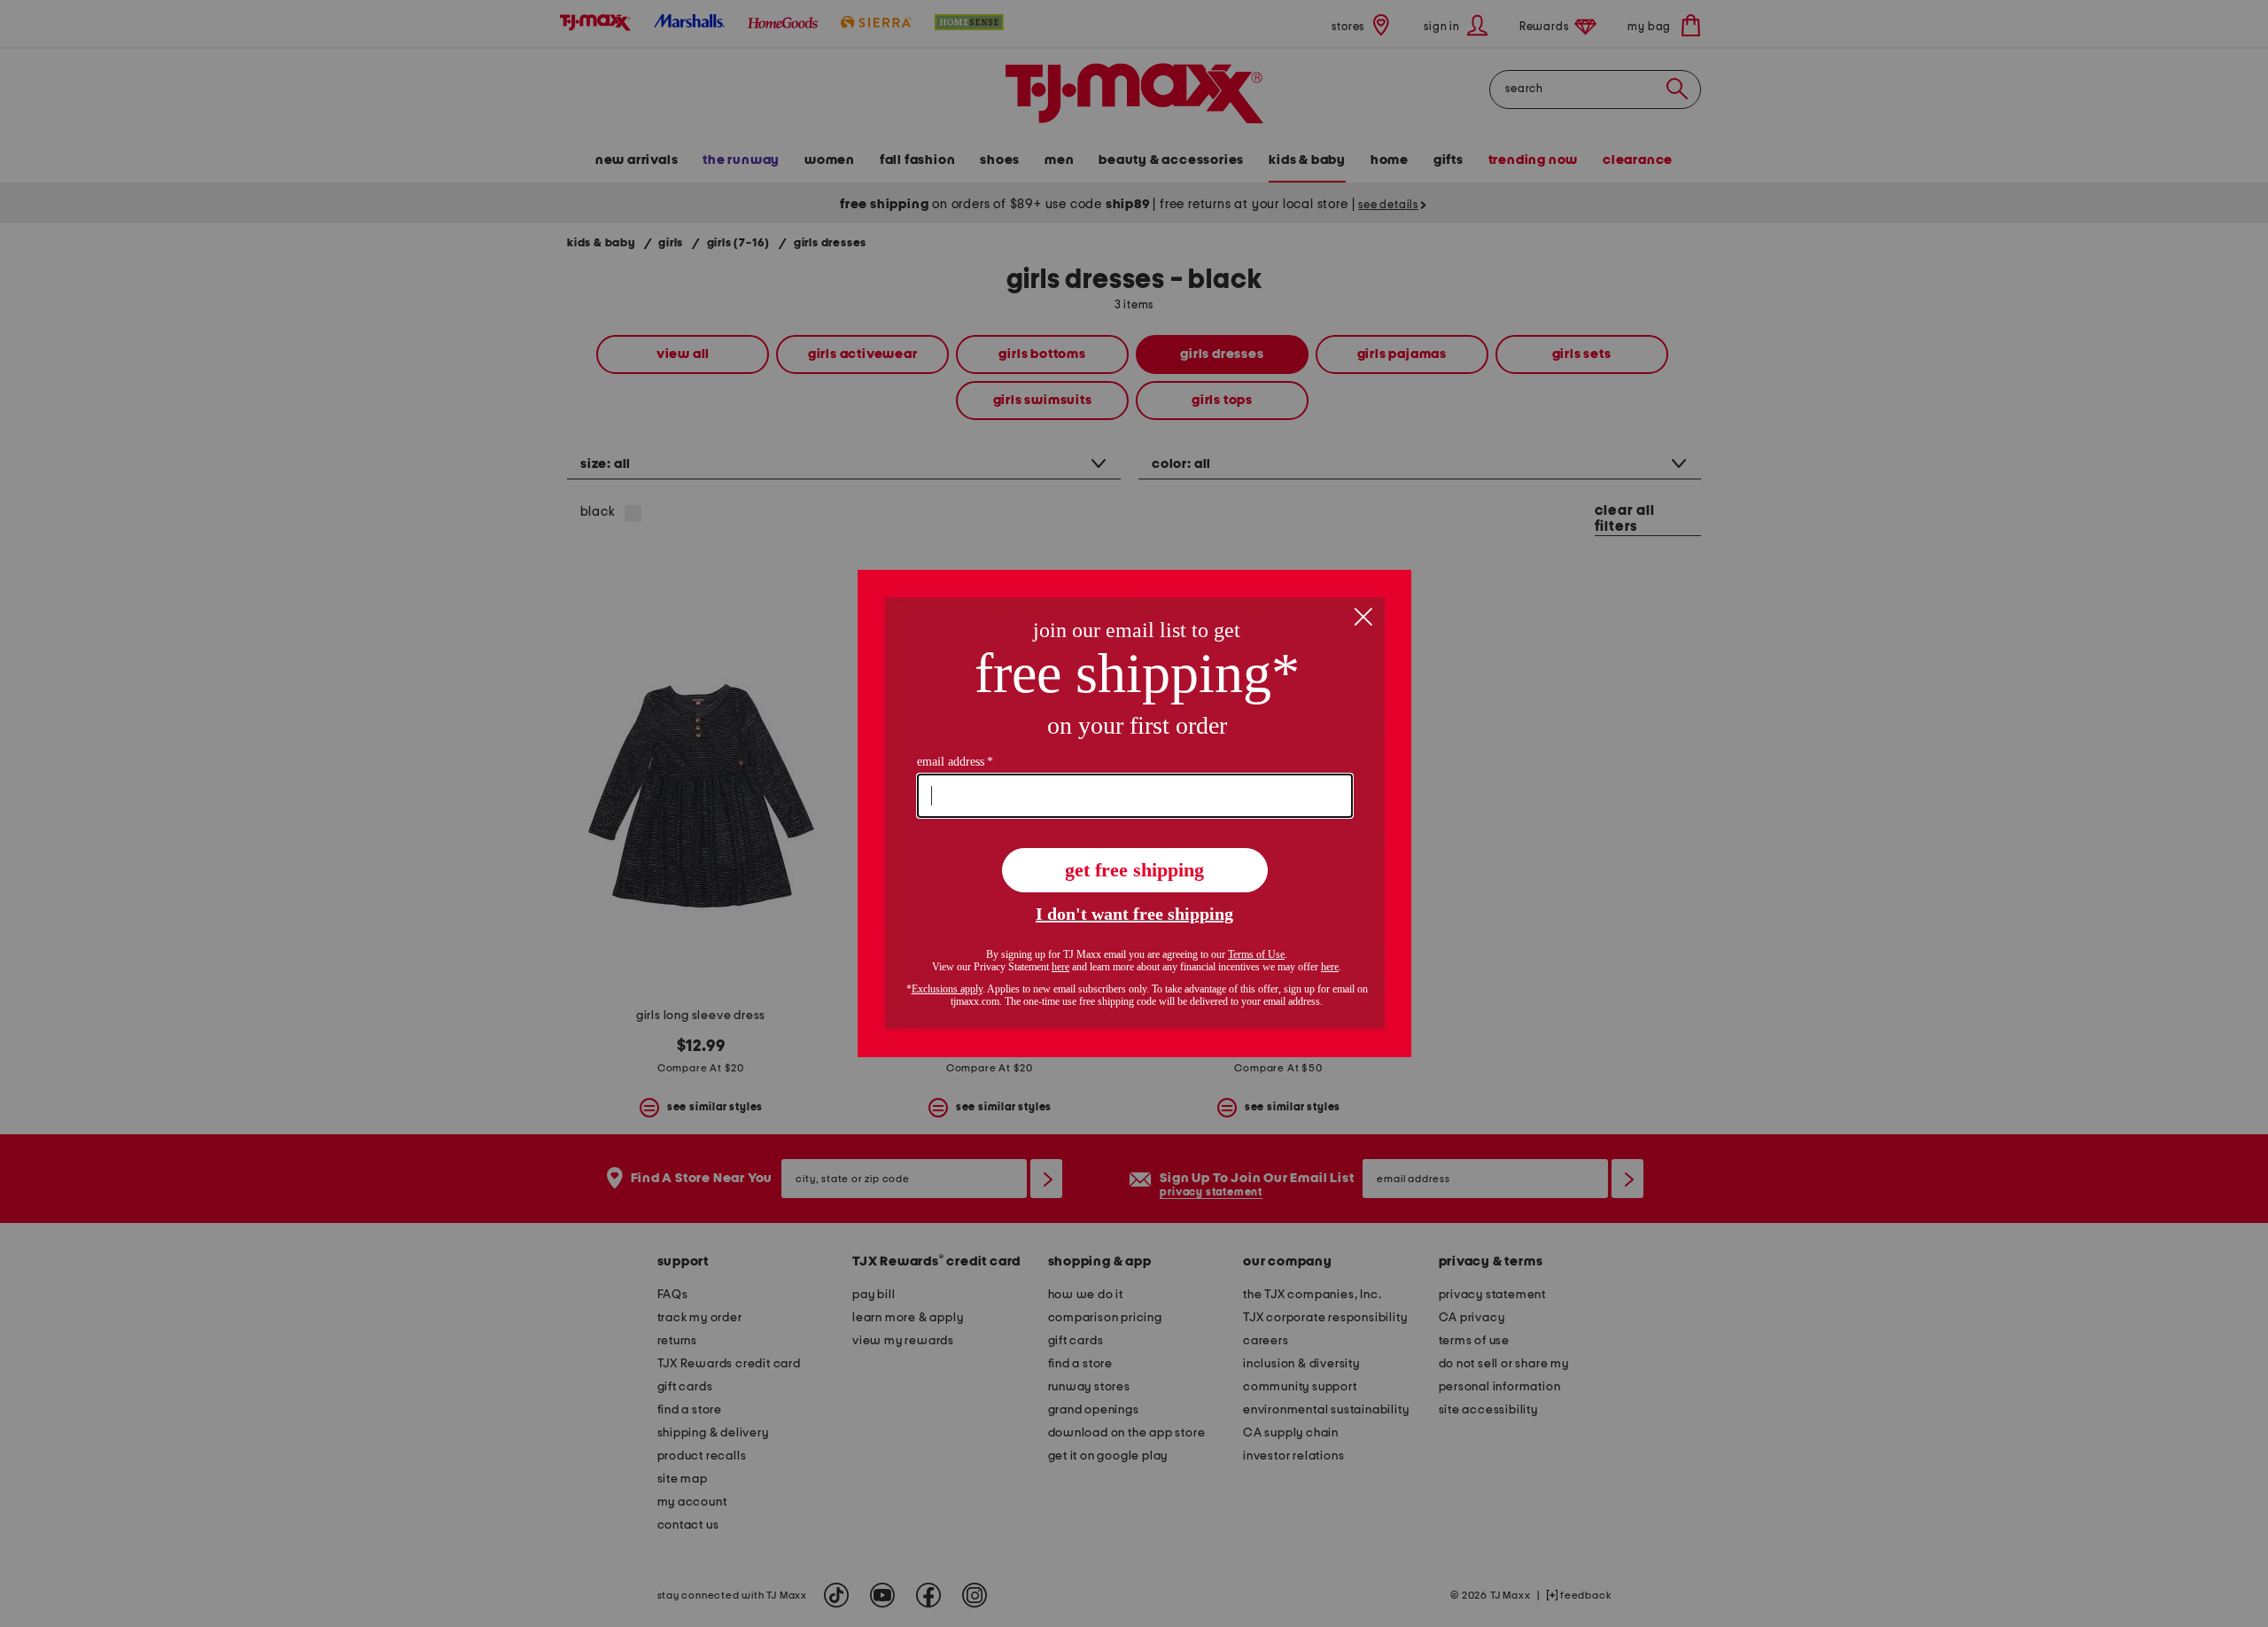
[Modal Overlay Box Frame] (1134, 813)
